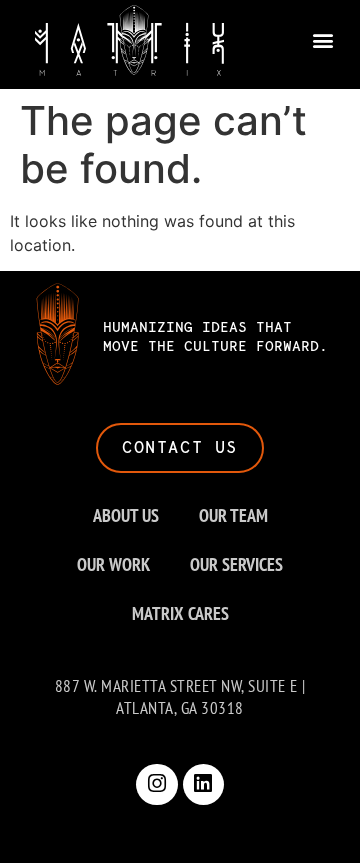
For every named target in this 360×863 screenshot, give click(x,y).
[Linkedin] (204, 785)
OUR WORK (113, 564)
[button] (322, 40)
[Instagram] (157, 785)
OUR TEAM (233, 515)
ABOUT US (126, 515)
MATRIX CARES (180, 613)
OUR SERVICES (236, 564)
